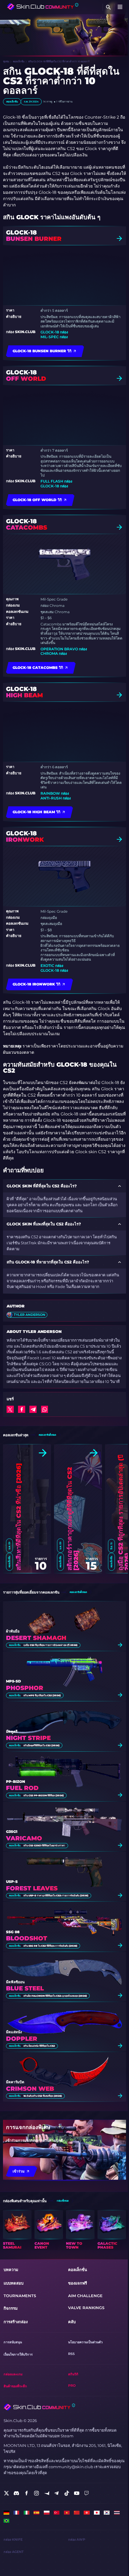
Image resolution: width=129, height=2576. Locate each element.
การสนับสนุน (13, 2342)
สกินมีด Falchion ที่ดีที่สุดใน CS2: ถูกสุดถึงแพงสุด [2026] (55, 1996)
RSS (71, 2354)
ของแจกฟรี (78, 2283)
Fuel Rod (22, 1788)
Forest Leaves (32, 1888)
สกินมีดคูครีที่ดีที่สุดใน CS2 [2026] (41, 1745)
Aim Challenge (85, 2296)
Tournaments (20, 2296)
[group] (17, 2230)
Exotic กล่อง (52, 966)
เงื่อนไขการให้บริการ (18, 2354)
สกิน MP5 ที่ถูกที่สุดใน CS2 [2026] (42, 1695)
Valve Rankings (86, 2308)
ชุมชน (6, 61)
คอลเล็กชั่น (19, 61)
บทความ (11, 2270)
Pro (72, 2386)
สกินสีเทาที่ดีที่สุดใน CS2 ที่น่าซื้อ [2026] (19, 1517)
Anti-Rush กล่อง (56, 798)
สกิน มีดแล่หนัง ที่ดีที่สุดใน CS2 (39, 2046)
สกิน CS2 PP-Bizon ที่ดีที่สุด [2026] (43, 1795)
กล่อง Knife (13, 2540)
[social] (6, 2493)
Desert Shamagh (36, 1638)
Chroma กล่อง (54, 653)
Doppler (22, 2039)
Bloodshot (27, 1938)
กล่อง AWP (77, 2540)
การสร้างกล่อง (16, 2322)
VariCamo (24, 1838)
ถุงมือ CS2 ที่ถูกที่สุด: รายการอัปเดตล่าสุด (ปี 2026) (50, 1645)
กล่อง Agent (14, 2552)
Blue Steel (25, 1988)
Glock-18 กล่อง (54, 332)
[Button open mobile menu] (120, 7)
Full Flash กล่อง (56, 481)
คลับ (72, 2322)
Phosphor (25, 1688)
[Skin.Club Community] (43, 7)
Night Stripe (28, 1738)
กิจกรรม (11, 2308)
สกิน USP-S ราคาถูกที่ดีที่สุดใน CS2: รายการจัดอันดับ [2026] (56, 1895)
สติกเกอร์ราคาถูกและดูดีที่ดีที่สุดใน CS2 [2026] (73, 1519)
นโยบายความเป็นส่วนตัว (85, 2342)
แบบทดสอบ (13, 2283)
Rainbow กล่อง (55, 793)
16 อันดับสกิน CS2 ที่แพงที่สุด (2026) (43, 2096)
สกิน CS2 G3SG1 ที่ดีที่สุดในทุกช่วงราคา (44, 1845)
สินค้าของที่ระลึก (15, 2386)
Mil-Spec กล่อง (54, 337)
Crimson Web (30, 2089)
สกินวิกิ (73, 2374)
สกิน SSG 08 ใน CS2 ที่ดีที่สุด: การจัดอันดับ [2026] (50, 1946)
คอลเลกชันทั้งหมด (47, 1435)
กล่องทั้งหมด (63, 2201)
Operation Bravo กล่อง (64, 649)
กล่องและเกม (13, 2374)
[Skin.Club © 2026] (39, 2407)
